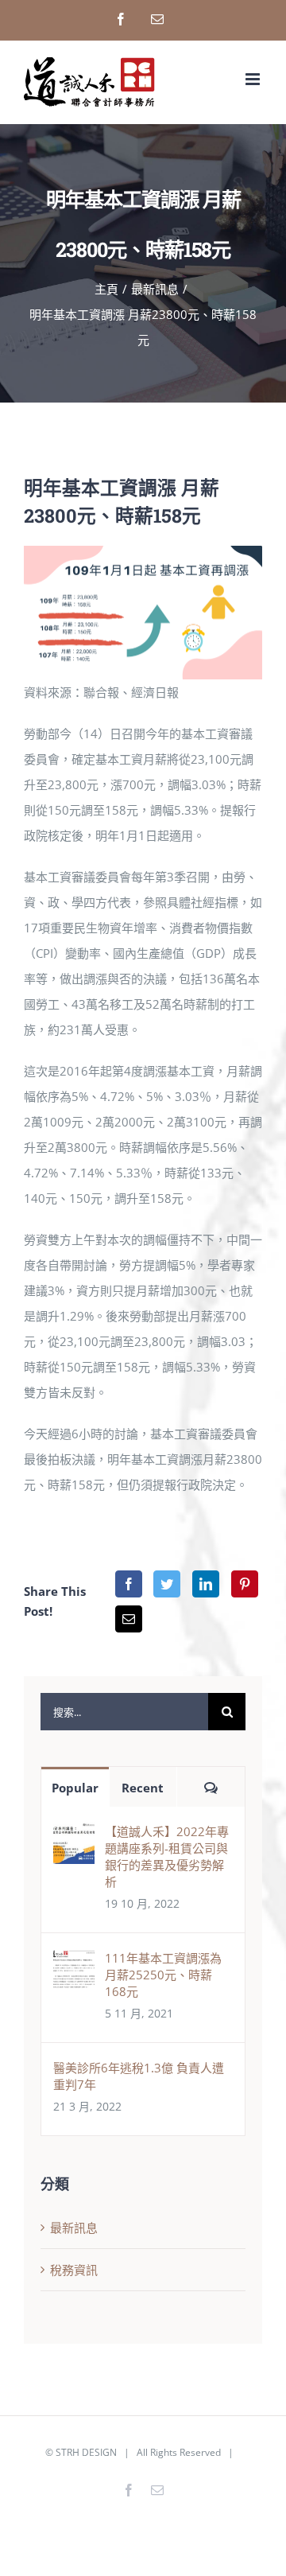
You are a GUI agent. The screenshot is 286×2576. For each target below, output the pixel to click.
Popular (75, 1788)
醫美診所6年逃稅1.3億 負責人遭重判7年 (139, 2076)
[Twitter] (167, 1584)
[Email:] (129, 1619)
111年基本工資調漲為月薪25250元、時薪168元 (163, 1975)
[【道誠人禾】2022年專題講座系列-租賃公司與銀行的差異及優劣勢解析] (74, 1835)
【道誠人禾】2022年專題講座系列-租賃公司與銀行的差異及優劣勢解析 (167, 1856)
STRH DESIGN (86, 2452)
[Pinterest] (245, 1584)
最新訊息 (74, 2228)
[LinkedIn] (206, 1584)
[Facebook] (129, 1584)
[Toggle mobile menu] (254, 79)
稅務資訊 (74, 2270)
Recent (143, 1788)
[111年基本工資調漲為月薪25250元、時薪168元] (74, 1962)
